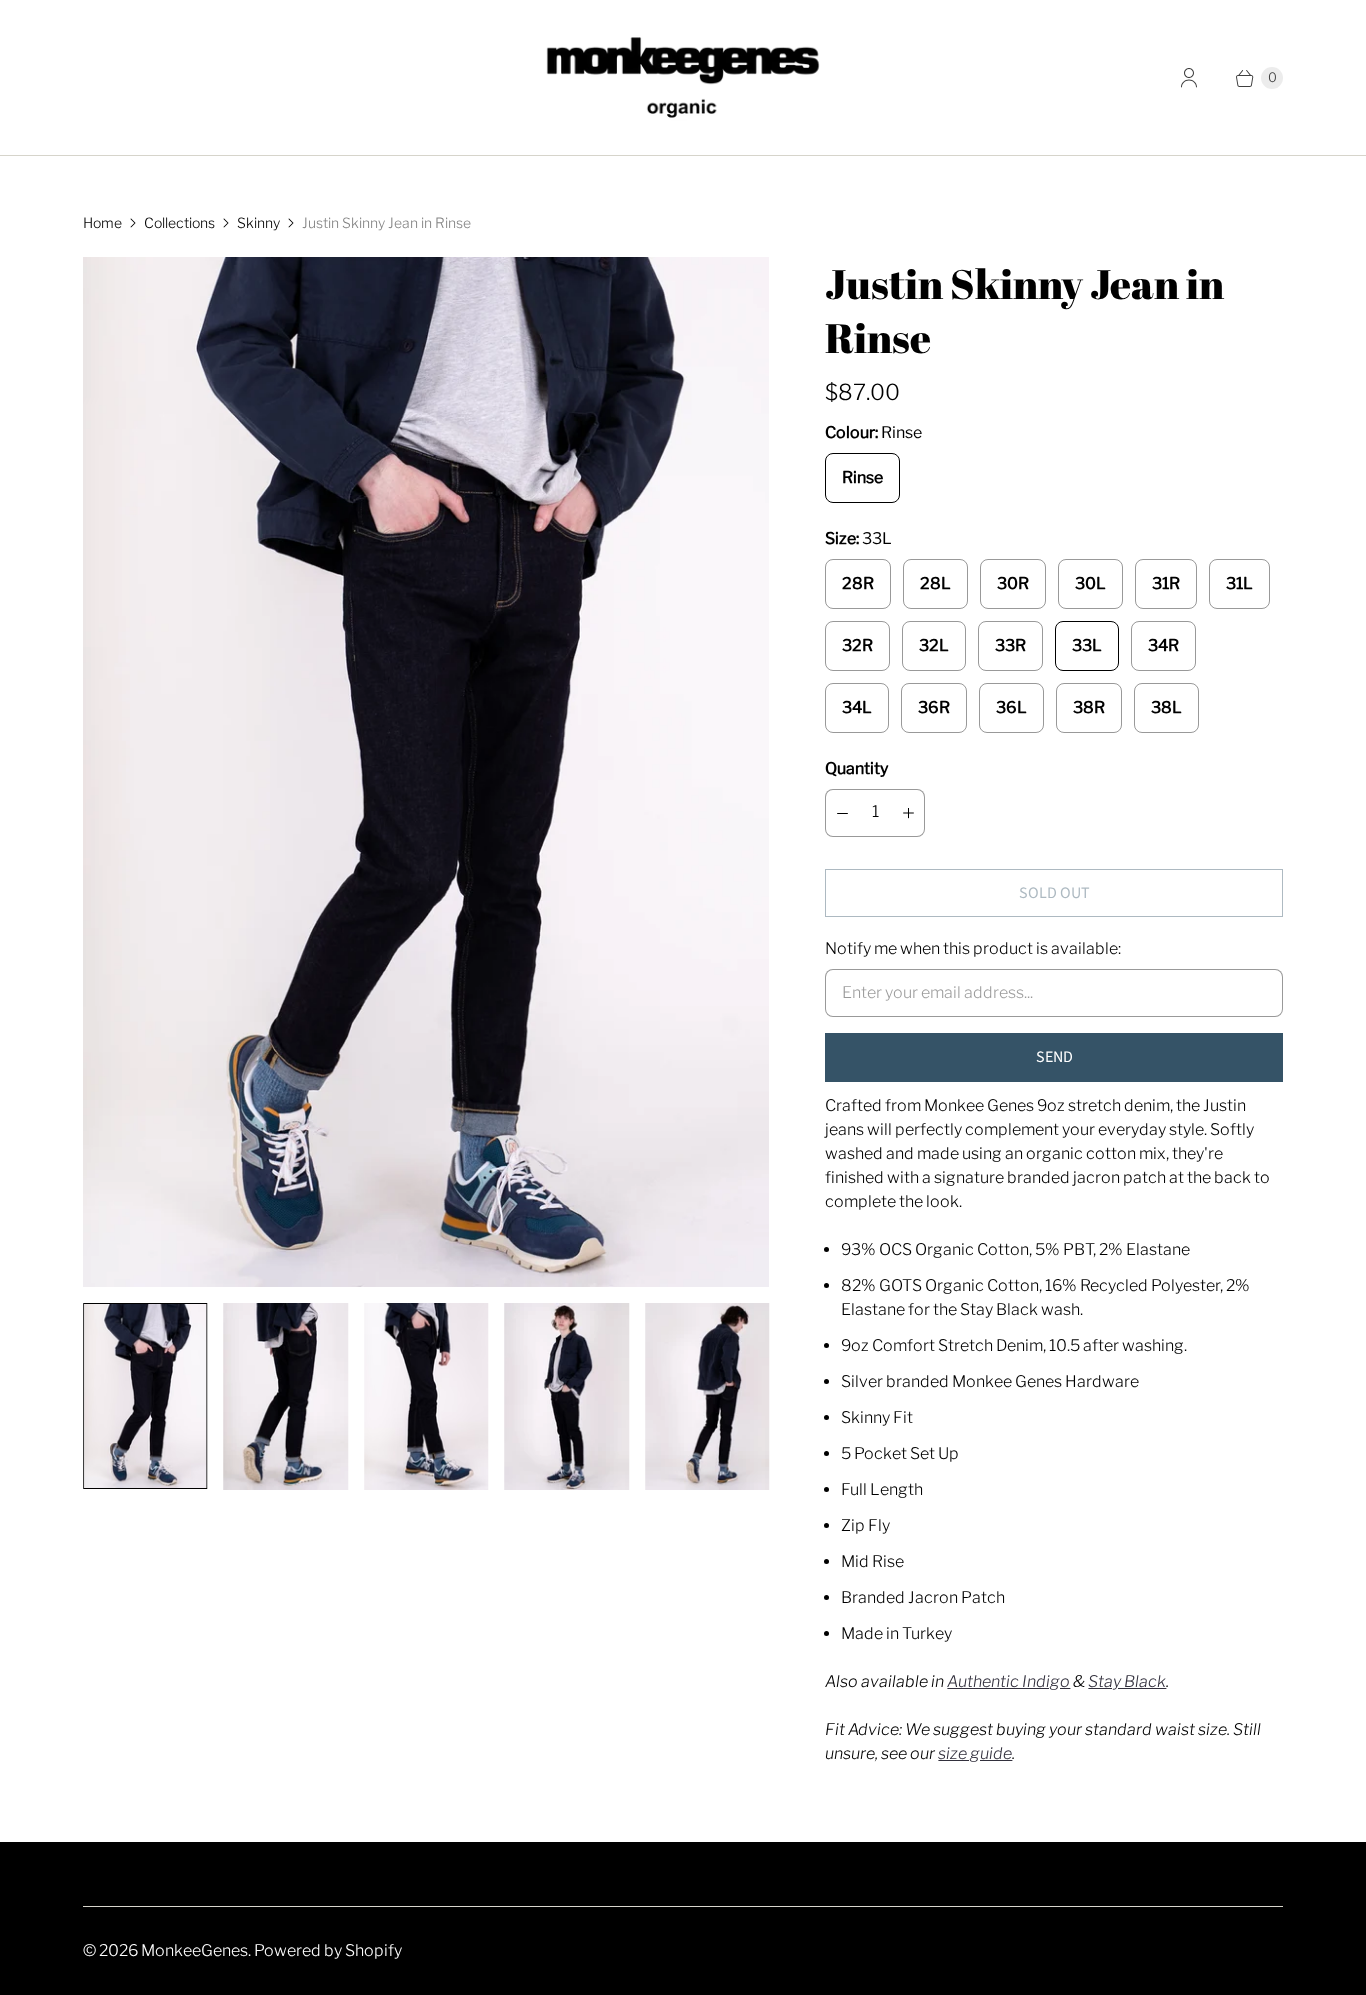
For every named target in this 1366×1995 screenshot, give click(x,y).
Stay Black (1127, 1681)
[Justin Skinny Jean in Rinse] (426, 772)
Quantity (856, 768)
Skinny (258, 222)
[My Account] (1189, 78)
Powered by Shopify (328, 1950)
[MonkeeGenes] (683, 77)
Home (102, 222)
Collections (179, 222)
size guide (975, 1753)
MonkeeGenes (194, 1950)
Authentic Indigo (1008, 1681)
